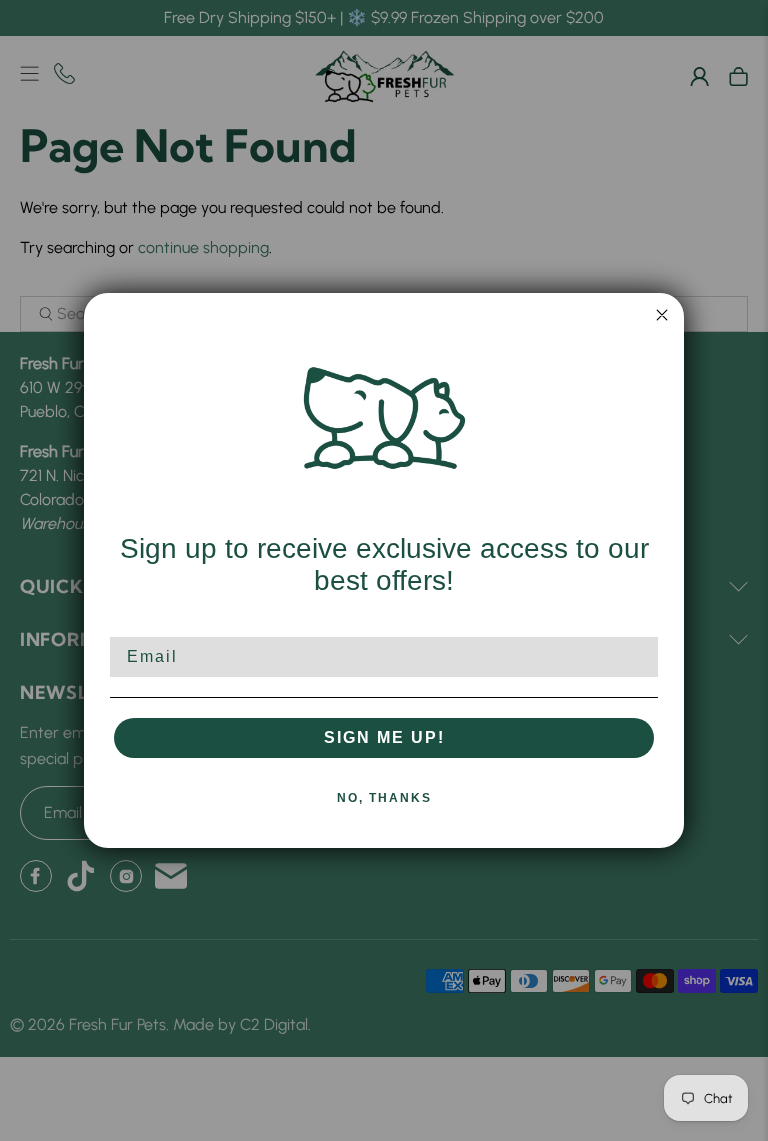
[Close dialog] (662, 315)
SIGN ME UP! (384, 737)
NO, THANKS (384, 798)
